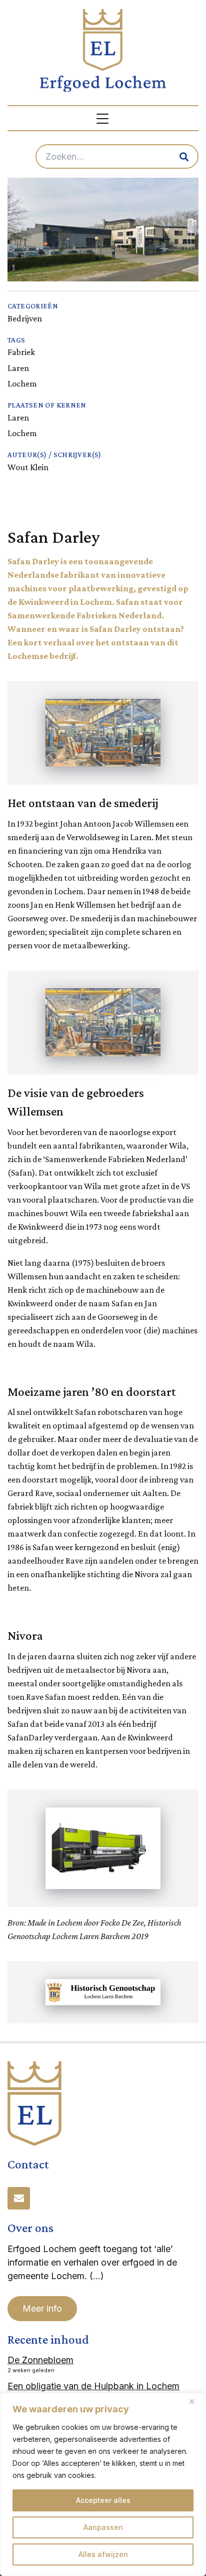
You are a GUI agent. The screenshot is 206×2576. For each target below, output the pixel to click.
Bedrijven (25, 318)
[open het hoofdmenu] (103, 118)
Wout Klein (28, 467)
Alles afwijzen (103, 2554)
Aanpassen (103, 2527)
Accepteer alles (103, 2500)
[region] (103, 2484)
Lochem (22, 384)
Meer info (42, 2308)
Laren (18, 368)
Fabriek (21, 352)
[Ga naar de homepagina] (103, 50)
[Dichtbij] (195, 2401)
